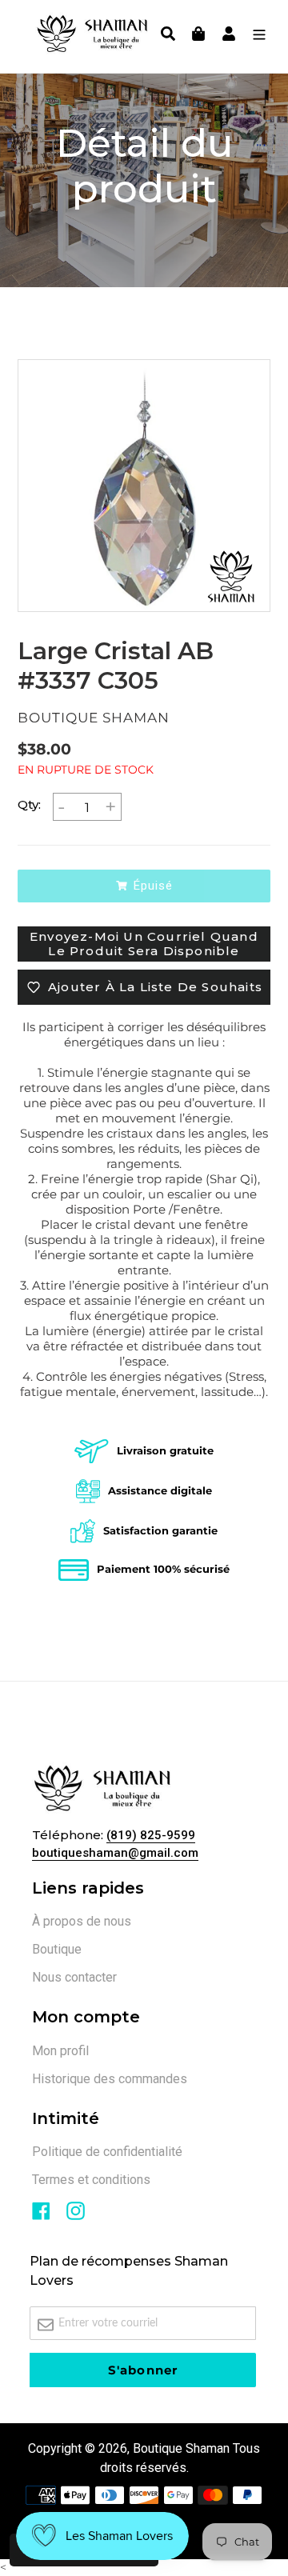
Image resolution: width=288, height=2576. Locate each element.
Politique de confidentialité (107, 2152)
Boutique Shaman (181, 2448)
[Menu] (255, 36)
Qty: (29, 804)
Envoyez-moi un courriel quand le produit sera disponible (144, 944)
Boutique (57, 1949)
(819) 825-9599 (151, 1835)
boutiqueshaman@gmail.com (115, 1853)
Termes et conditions (91, 2180)
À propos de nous (82, 1921)
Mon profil (60, 2051)
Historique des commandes (110, 2079)
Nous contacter (74, 1977)
